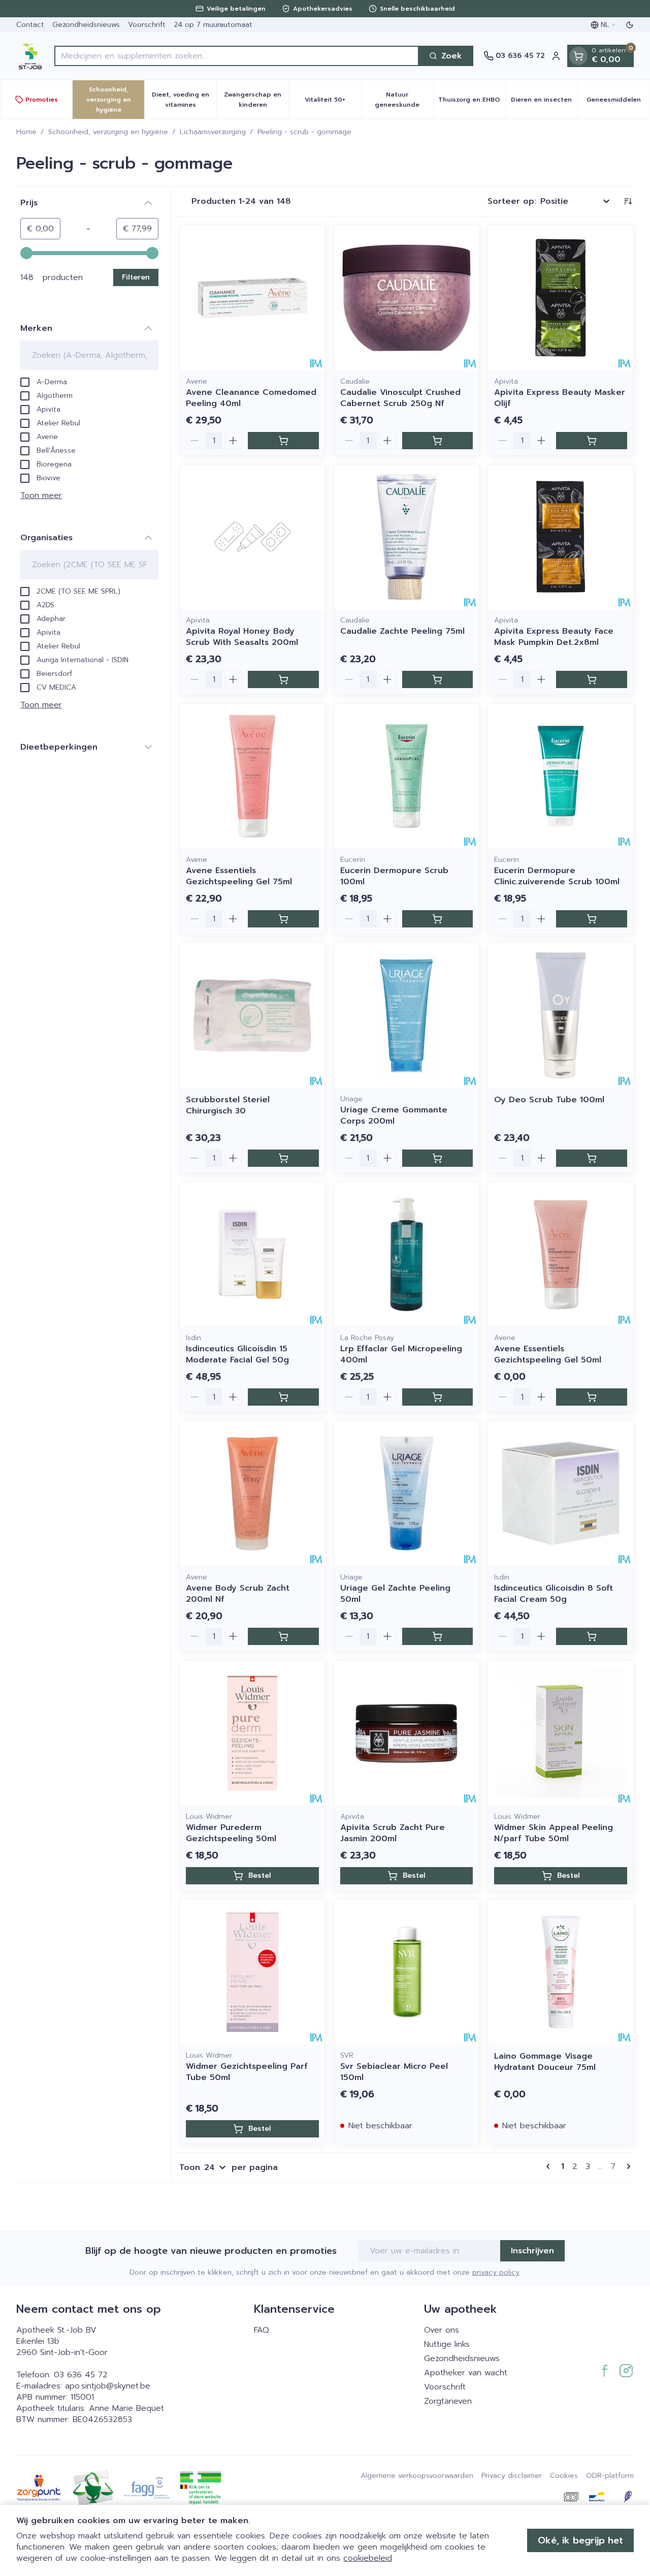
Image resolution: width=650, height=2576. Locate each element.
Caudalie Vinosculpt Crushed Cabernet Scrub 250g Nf (400, 398)
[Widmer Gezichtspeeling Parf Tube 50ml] (252, 1972)
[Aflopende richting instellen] (628, 201)
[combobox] (237, 56)
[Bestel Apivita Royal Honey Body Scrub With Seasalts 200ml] (283, 679)
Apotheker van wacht (466, 2373)
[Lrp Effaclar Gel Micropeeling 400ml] (407, 1255)
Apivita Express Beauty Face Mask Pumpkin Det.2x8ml (554, 637)
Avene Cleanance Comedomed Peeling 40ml (251, 398)
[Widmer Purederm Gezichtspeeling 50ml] (252, 1733)
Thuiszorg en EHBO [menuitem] (472, 102)
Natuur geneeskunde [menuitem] (404, 100)
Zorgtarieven (448, 2401)
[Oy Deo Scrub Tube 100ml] (561, 1015)
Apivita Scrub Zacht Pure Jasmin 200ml (393, 1833)
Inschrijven (532, 2251)
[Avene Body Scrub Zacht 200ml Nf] (252, 1494)
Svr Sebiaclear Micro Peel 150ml (394, 2072)
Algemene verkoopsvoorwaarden (417, 2476)
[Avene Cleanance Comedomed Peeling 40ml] (252, 298)
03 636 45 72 (81, 2375)
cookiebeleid (368, 2558)
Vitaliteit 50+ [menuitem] (333, 102)
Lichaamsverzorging (213, 132)
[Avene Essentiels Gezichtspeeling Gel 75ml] (252, 776)
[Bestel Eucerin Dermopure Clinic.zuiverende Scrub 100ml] (592, 919)
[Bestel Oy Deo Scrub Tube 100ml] (592, 1158)
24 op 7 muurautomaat (213, 25)
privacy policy (496, 2272)
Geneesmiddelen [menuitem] (618, 102)
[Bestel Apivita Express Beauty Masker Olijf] (592, 441)
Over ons (442, 2330)
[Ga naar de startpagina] (30, 56)
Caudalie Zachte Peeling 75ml (402, 631)
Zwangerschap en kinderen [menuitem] (256, 100)
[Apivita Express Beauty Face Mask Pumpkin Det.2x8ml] (561, 537)
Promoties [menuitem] (42, 100)
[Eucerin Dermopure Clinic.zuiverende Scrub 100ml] (561, 776)
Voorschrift (147, 25)
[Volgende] (627, 2166)
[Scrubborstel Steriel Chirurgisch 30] (252, 1015)
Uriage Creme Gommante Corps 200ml (394, 1115)
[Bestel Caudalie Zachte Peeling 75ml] (438, 679)
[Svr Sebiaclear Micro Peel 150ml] (407, 1972)
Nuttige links (447, 2344)
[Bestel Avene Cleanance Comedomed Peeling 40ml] (283, 441)
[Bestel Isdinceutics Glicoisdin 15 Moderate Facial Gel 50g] (283, 1397)
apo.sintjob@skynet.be (108, 2386)
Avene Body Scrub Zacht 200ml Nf (238, 1594)
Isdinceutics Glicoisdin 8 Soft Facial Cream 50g (554, 1594)
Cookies (564, 2476)
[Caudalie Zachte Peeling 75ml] (407, 537)
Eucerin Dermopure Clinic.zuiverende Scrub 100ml (557, 876)
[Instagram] (626, 2371)
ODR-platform (610, 2476)
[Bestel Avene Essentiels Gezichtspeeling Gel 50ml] (592, 1397)
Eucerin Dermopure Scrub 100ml (394, 876)
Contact (30, 25)
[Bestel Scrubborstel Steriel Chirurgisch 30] (283, 1158)
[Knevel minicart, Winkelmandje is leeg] (578, 56)
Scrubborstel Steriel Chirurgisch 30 (228, 1105)
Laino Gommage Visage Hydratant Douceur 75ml (545, 2062)
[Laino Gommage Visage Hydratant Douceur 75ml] (561, 1972)
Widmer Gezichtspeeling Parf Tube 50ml (247, 2072)
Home (26, 132)
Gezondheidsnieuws (86, 25)
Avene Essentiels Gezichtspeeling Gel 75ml (239, 876)
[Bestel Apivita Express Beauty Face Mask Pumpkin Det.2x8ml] (592, 679)
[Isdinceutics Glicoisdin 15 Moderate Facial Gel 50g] (252, 1255)
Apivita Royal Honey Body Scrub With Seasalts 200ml (242, 637)
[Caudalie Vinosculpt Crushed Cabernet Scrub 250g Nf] (407, 298)
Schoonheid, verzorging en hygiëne (108, 132)
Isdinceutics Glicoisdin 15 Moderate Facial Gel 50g (237, 1354)
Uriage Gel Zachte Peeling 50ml (395, 1594)
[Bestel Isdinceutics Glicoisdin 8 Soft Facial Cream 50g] (592, 1636)
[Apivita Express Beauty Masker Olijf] (561, 298)
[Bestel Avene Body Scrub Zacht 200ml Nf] (283, 1636)
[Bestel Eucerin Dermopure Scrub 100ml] (438, 919)
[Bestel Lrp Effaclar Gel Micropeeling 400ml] (438, 1397)
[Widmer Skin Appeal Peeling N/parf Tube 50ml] (561, 1733)
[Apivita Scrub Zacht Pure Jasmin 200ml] (407, 1733)
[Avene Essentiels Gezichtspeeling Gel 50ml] (561, 1255)
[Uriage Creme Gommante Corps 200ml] (407, 1015)
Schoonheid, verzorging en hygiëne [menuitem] (115, 100)
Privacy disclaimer (512, 2476)
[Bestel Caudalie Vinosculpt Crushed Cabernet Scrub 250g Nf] (438, 441)
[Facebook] (605, 2371)
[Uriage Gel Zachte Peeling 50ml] (407, 1494)
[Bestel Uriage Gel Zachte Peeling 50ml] (438, 1636)
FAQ (262, 2330)
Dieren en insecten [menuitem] (544, 102)
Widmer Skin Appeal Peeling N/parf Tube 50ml (554, 1833)
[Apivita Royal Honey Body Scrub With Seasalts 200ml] (252, 537)
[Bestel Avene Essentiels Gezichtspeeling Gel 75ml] (283, 919)
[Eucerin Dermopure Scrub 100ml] (407, 776)
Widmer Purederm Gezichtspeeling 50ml (231, 1833)
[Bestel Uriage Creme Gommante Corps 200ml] (438, 1158)
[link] (550, 2166)
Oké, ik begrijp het (580, 2540)
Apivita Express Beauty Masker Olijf (560, 398)
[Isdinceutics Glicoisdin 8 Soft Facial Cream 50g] (561, 1494)
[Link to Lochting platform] (628, 2497)
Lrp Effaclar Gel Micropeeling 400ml (401, 1354)
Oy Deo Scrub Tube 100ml (549, 1100)
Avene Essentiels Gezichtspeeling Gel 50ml (548, 1354)
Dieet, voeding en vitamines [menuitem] (184, 100)
